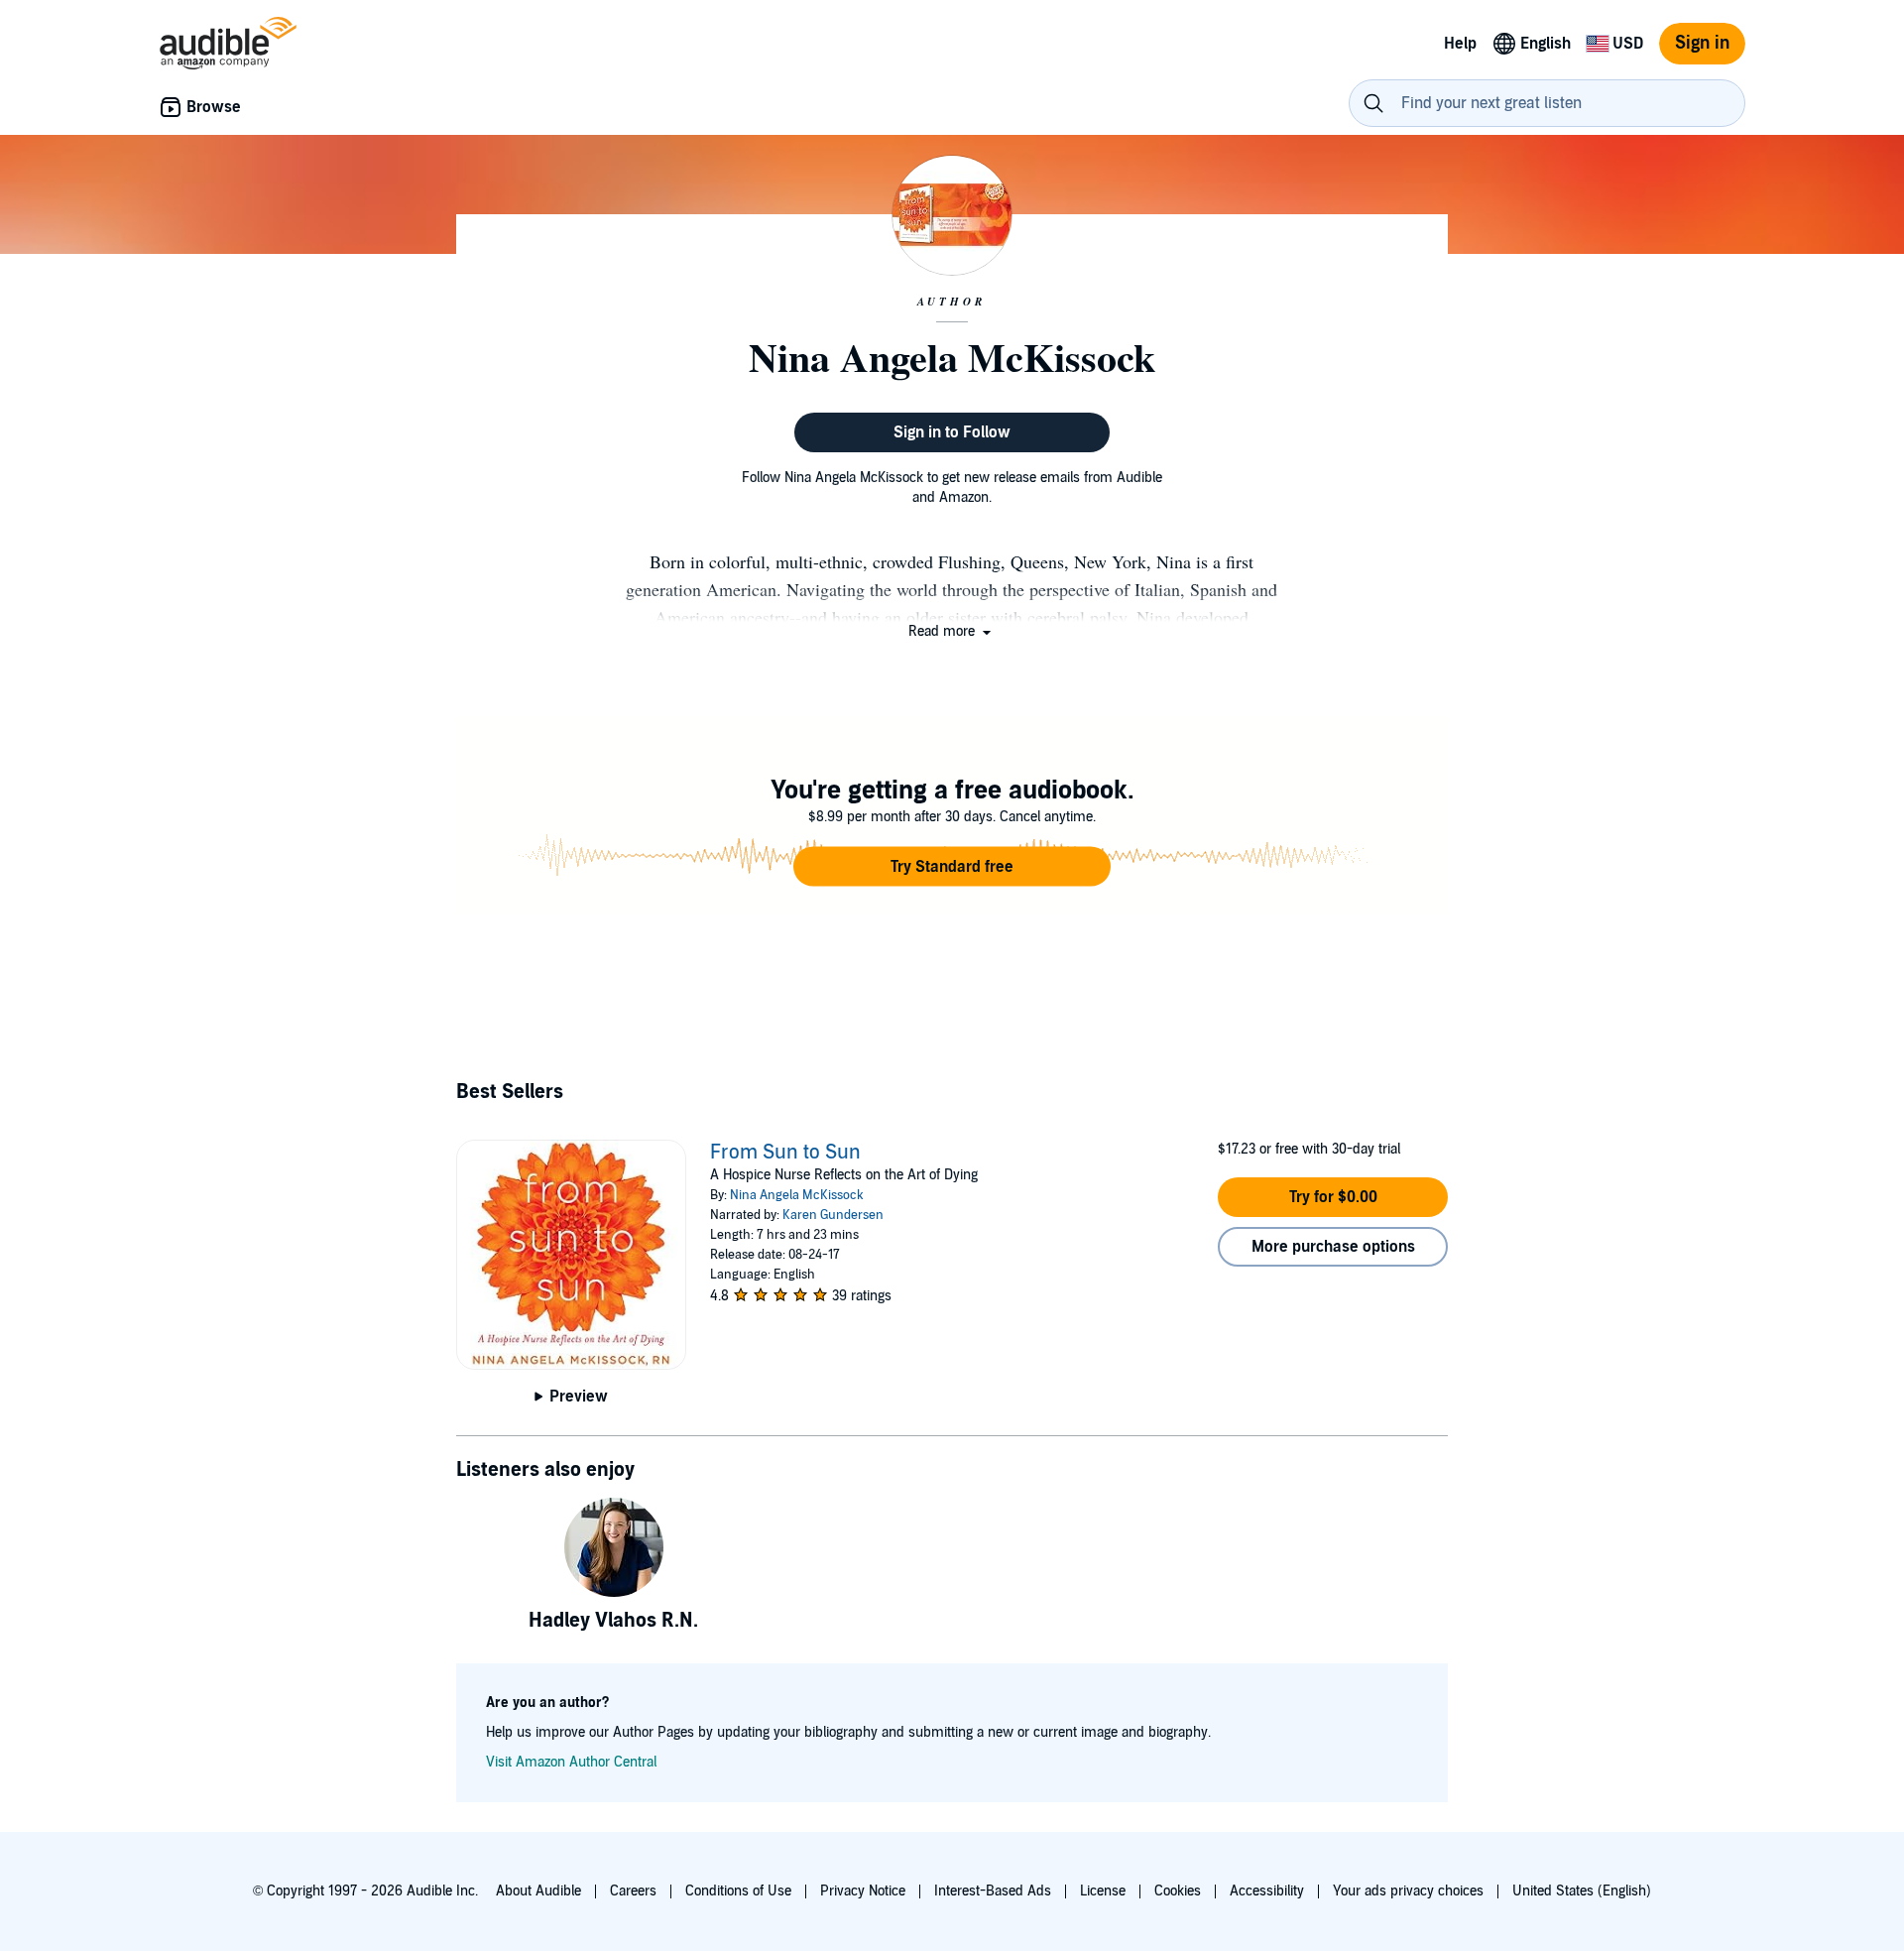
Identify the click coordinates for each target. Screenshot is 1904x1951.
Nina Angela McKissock (797, 1195)
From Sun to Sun (785, 1153)
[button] (952, 631)
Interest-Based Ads (993, 1891)
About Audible (538, 1891)
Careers (633, 1891)
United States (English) (1582, 1891)
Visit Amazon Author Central (571, 1762)
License (1103, 1891)
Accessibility (1267, 1891)
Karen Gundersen (833, 1215)
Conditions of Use (738, 1891)
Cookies (1178, 1891)
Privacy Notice (863, 1891)
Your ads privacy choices (1408, 1891)
